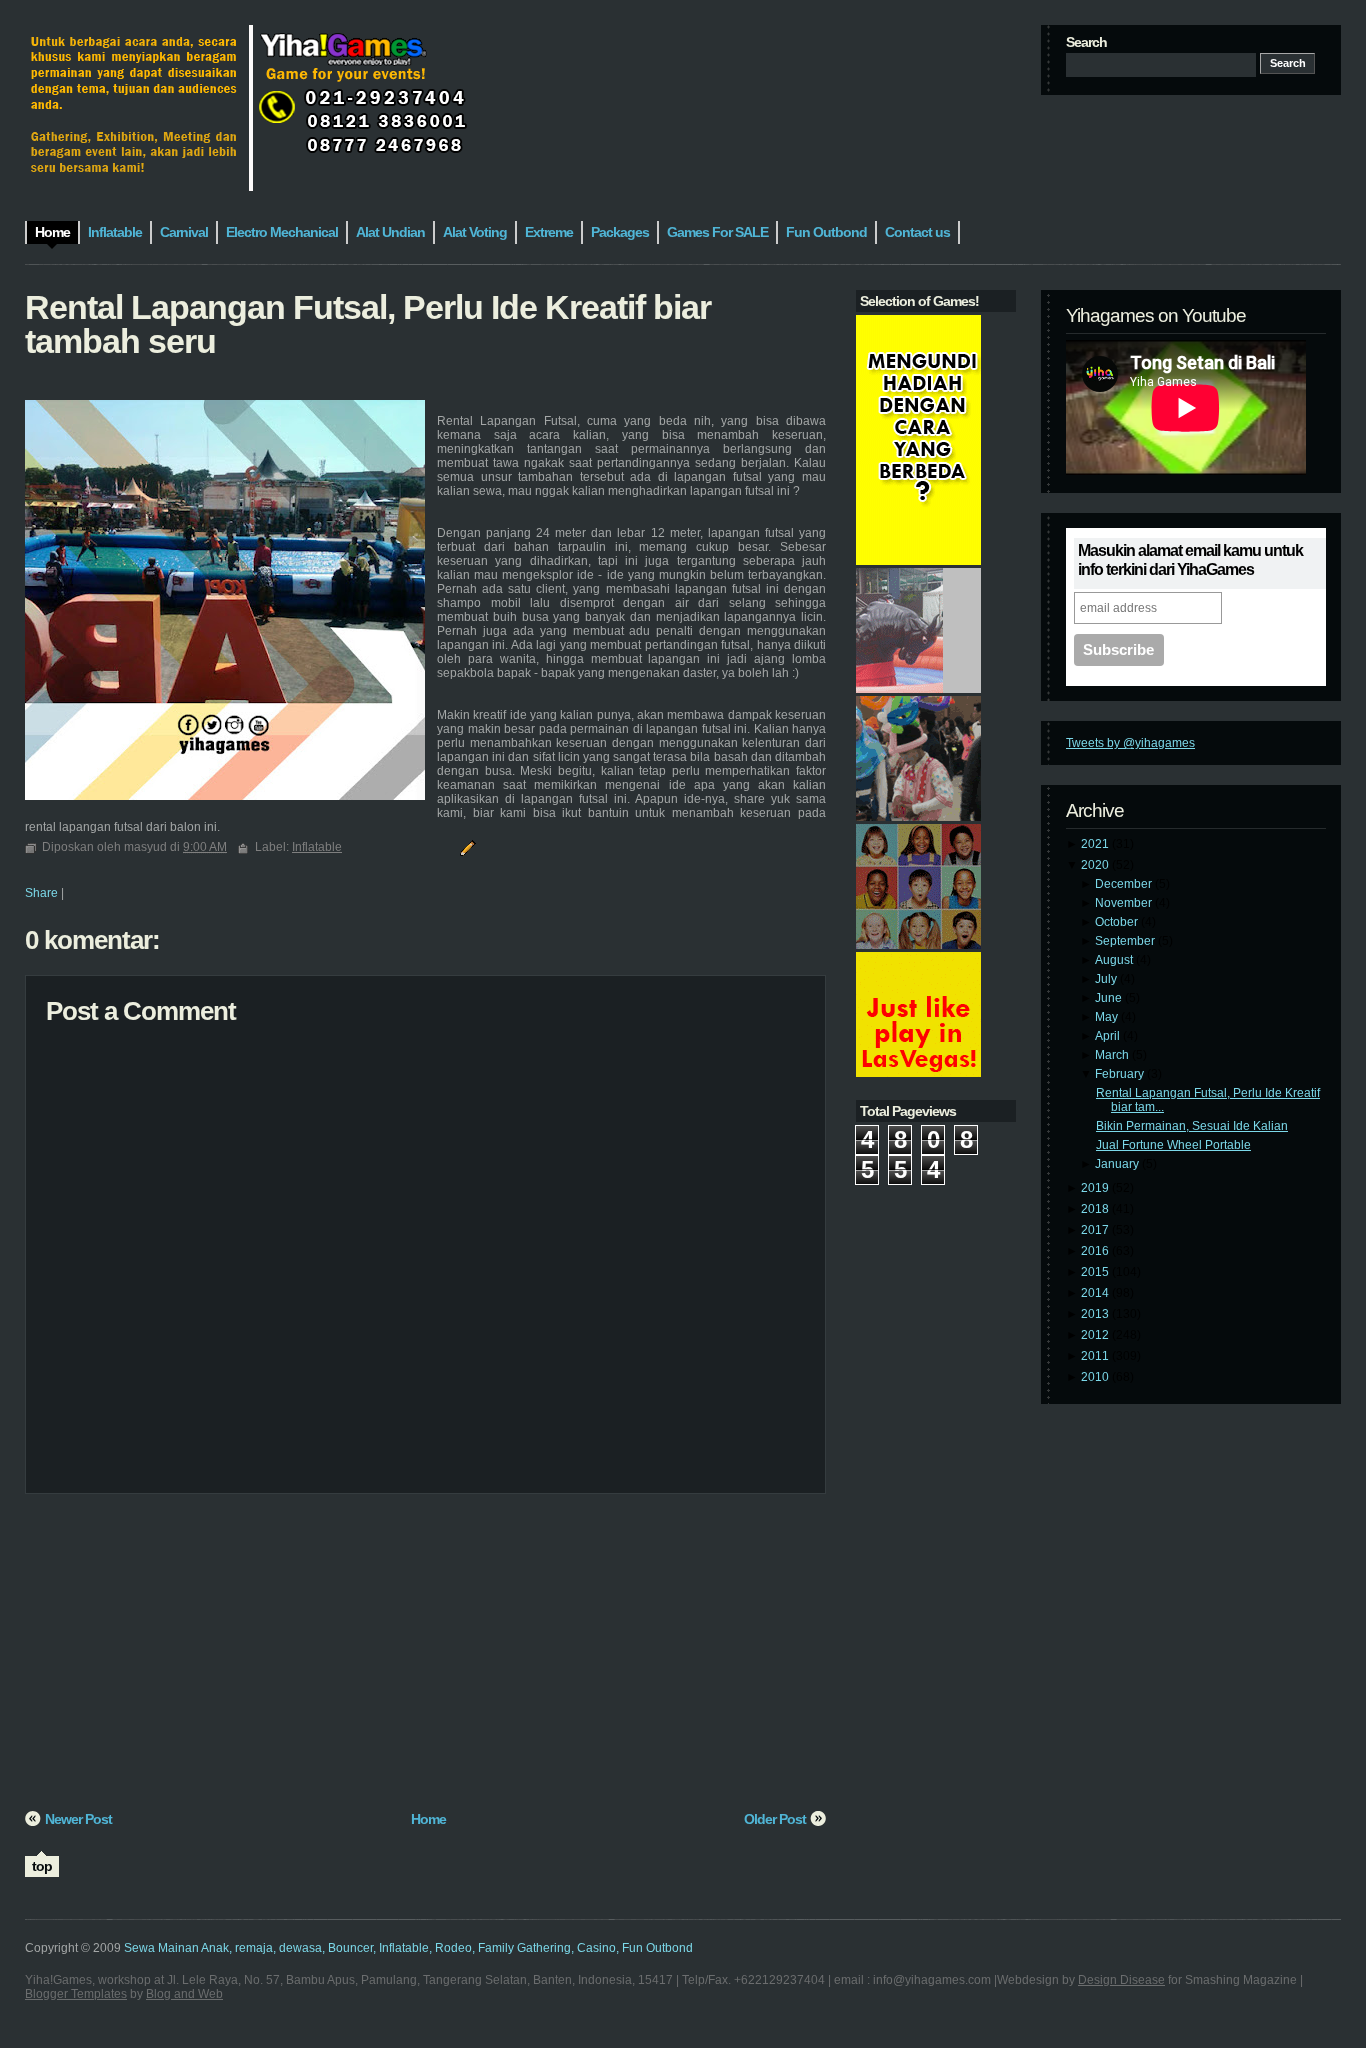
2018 (1096, 1209)
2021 (1096, 844)
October (1118, 922)
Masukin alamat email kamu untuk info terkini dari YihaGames (1190, 560)
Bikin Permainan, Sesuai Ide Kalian (1192, 1126)
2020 (1096, 865)
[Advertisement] (425, 1659)
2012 (1096, 1335)
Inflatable (317, 847)
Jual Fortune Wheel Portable (1173, 1145)
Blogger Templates (76, 1994)
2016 (1096, 1251)
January (1118, 1164)
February (1121, 1074)
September (1126, 941)
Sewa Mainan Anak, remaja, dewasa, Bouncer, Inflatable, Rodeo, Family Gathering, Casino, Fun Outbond (408, 1948)
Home (428, 1819)
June (1110, 998)
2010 (1096, 1377)
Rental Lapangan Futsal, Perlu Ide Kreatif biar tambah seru (368, 324)
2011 (1096, 1356)
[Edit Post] (465, 847)
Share (41, 893)
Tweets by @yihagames (1130, 743)
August (1115, 960)
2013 (1096, 1314)
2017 (1096, 1230)
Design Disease (1121, 1980)
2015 (1096, 1272)
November (1125, 903)
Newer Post (78, 1819)
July (1107, 979)
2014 (1096, 1293)
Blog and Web (184, 1994)
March (1113, 1055)
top (42, 1866)
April (1109, 1036)
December (1125, 884)
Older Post (775, 1819)
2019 (1096, 1188)
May (1108, 1017)
